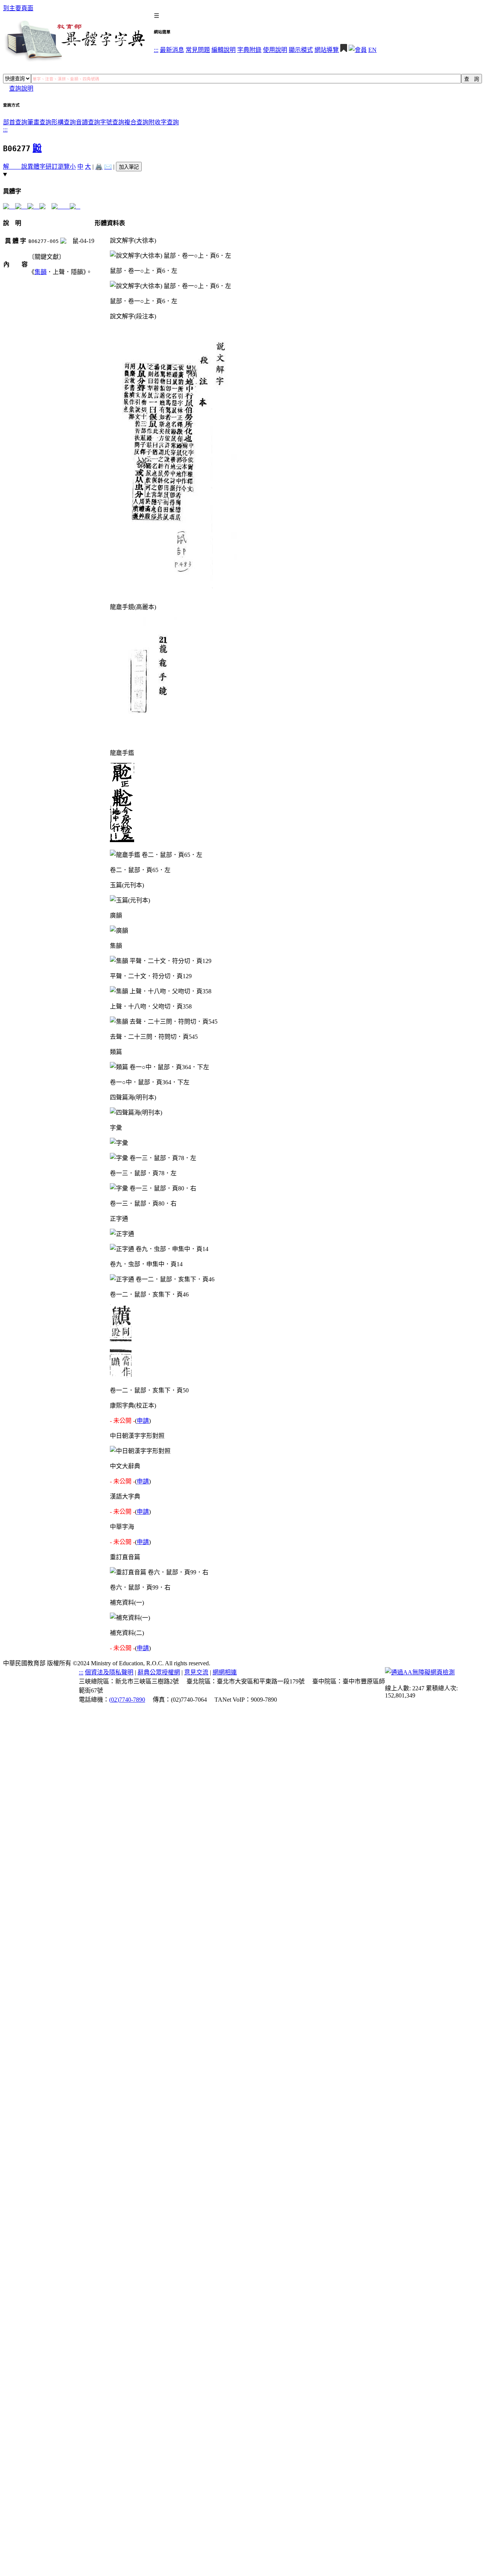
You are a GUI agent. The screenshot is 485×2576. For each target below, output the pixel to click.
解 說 (15, 167)
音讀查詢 (88, 122)
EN (372, 50)
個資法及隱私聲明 (109, 1672)
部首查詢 (15, 122)
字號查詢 (112, 122)
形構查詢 (64, 122)
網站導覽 (327, 50)
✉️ (108, 167)
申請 (143, 1421)
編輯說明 (224, 50)
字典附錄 (249, 50)
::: (156, 50)
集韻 (41, 272)
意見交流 (196, 1672)
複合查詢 (136, 122)
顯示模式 (301, 50)
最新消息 (172, 50)
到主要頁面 (18, 8)
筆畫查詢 (39, 122)
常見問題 (198, 50)
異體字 (36, 167)
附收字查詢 (164, 122)
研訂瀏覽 (58, 167)
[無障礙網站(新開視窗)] (420, 1672)
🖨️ (99, 167)
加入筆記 (129, 167)
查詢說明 (21, 88)
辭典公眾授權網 (159, 1672)
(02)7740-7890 (127, 1700)
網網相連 (225, 1672)
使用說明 (275, 50)
